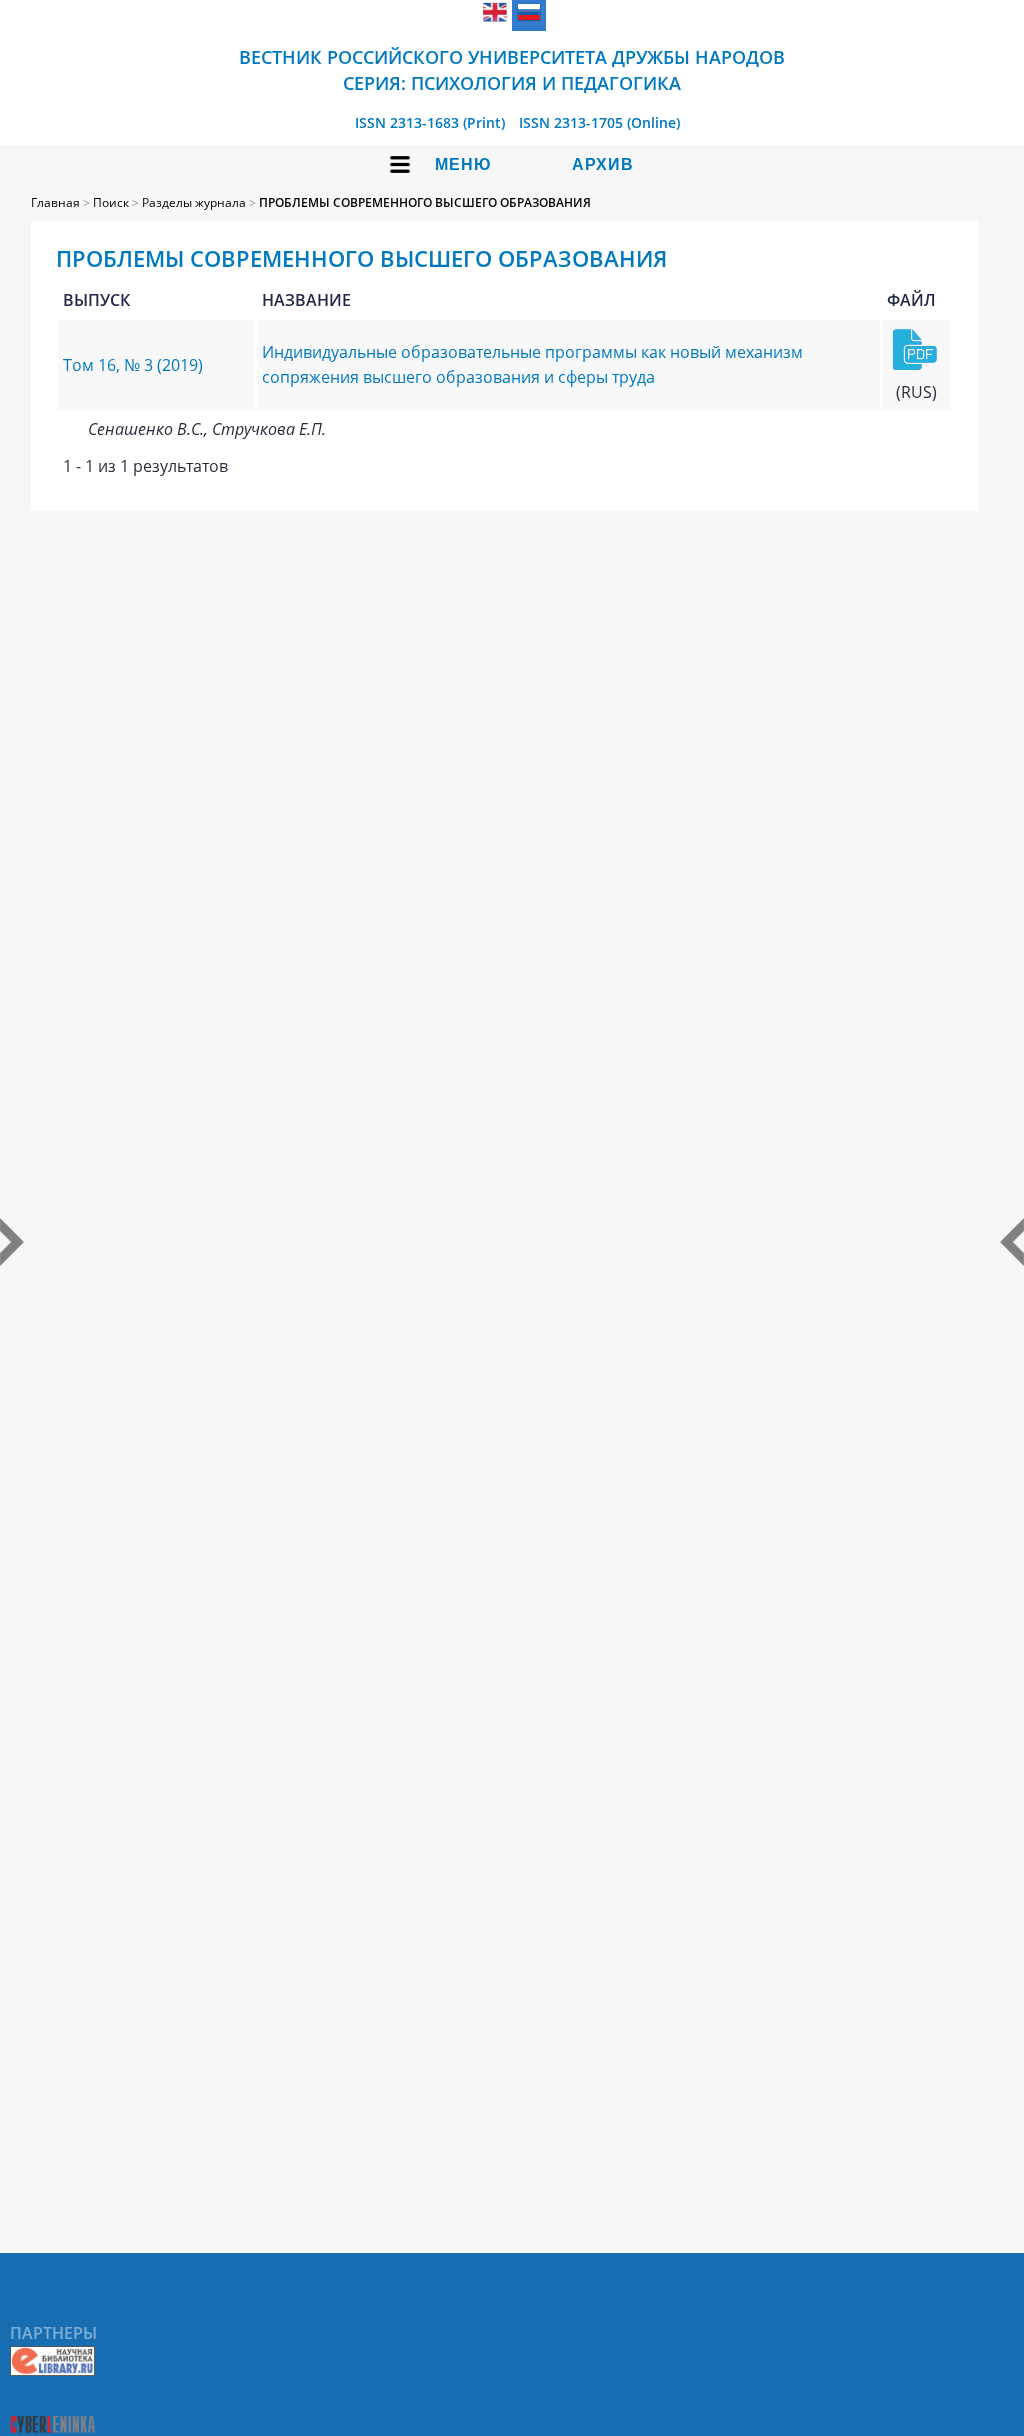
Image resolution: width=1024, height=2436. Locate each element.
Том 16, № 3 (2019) (133, 365)
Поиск (111, 202)
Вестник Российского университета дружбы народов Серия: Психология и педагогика (512, 70)
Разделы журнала (194, 202)
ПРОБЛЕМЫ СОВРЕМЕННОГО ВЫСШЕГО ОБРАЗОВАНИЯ (425, 202)
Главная (55, 202)
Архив (603, 164)
